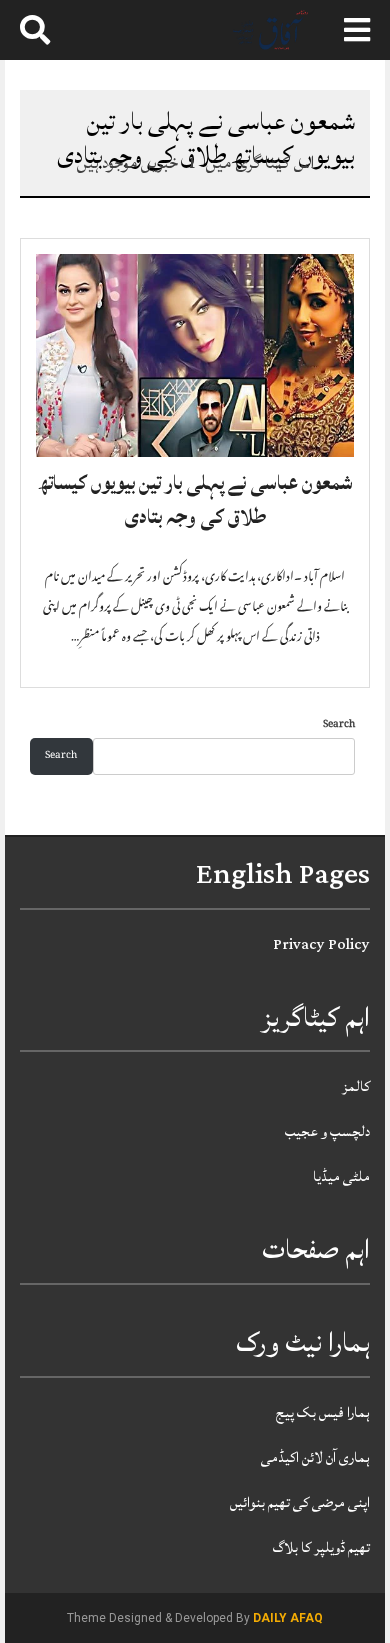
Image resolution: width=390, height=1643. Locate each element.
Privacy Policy (321, 944)
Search (339, 725)
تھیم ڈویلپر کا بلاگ (321, 1547)
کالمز (356, 1086)
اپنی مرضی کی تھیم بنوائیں (300, 1502)
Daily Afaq (288, 1618)
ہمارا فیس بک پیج (323, 1412)
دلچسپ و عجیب (327, 1131)
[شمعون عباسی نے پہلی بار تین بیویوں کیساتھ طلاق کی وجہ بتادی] (195, 356)
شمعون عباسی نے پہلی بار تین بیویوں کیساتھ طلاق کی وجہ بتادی (195, 500)
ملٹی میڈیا (341, 1176)
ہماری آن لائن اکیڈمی (315, 1457)
